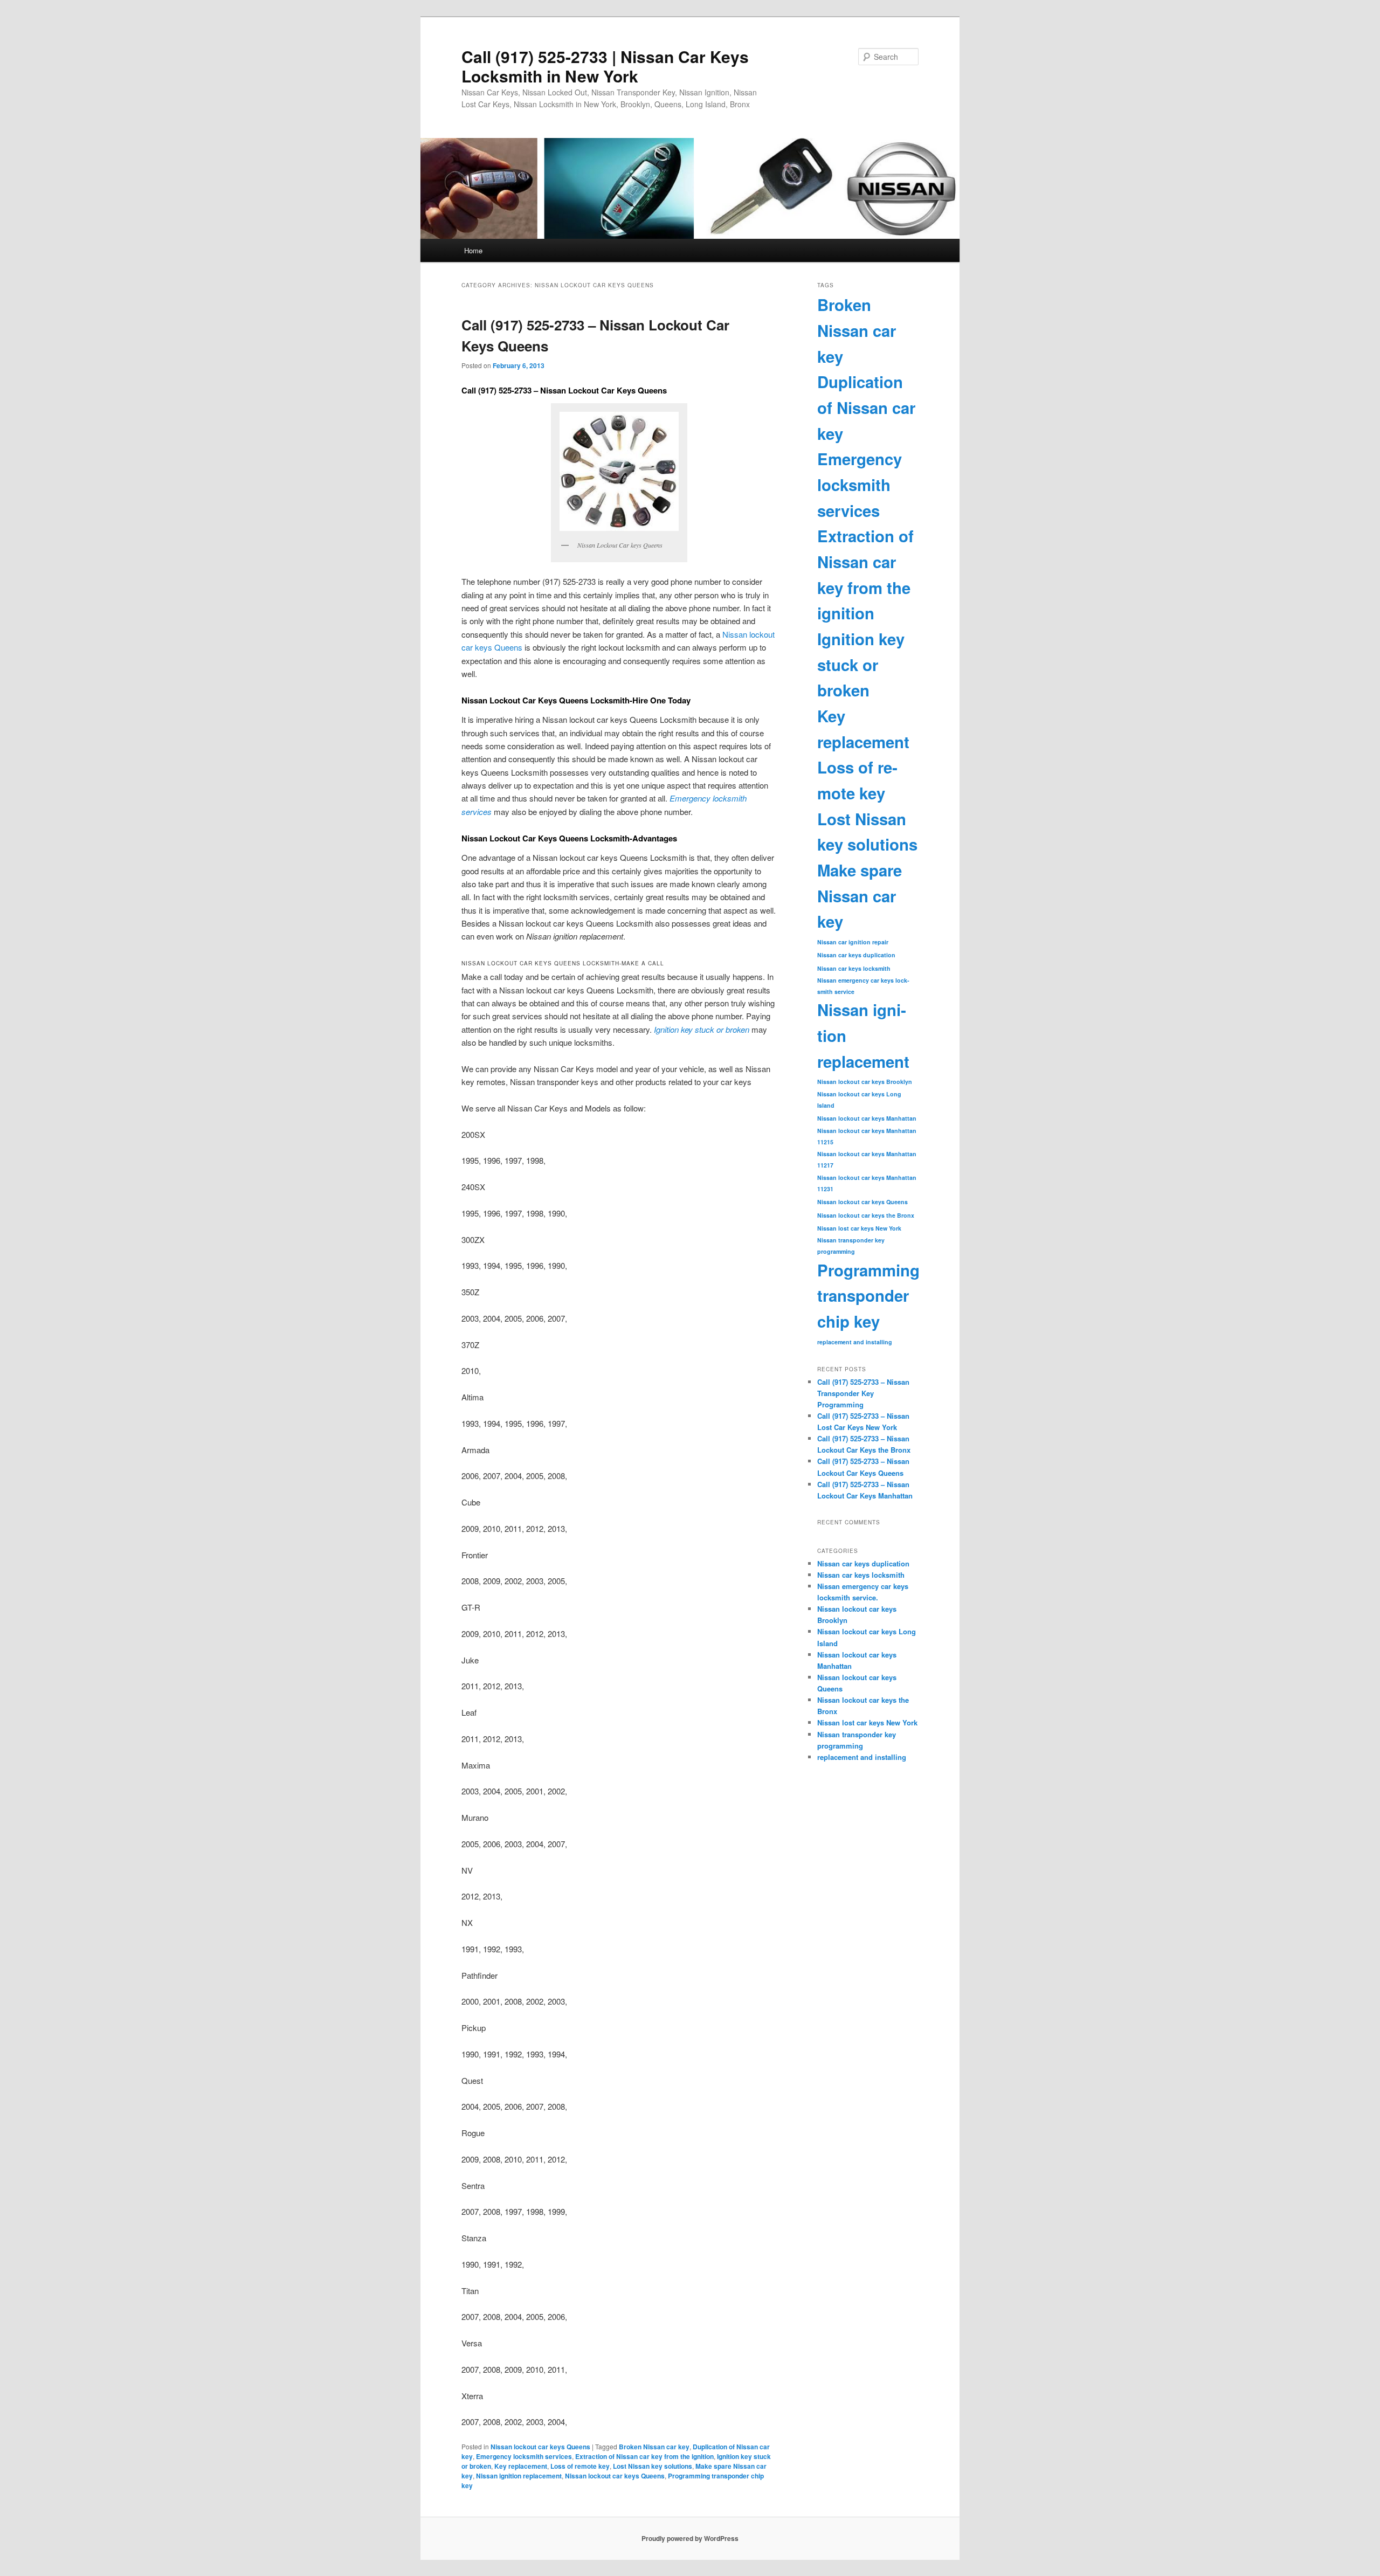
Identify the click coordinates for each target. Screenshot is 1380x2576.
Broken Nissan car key (654, 2447)
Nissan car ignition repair (853, 942)
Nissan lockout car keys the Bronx (866, 1215)
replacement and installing (855, 1342)
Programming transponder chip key (868, 1296)
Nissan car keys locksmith (854, 968)
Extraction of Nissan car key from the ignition (644, 2456)
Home (473, 250)
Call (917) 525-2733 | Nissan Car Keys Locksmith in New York (605, 66)
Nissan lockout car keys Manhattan (867, 1118)
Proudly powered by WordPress (690, 2538)
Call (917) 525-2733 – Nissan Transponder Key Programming (863, 1393)
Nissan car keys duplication (856, 955)
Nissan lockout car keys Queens (540, 2447)
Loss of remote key (580, 2466)
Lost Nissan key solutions (653, 2466)
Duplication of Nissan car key (866, 407)
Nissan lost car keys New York (859, 1228)
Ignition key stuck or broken (861, 664)
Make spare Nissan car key (860, 896)
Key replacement (521, 2466)
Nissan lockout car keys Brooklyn (865, 1082)
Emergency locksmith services (524, 2456)
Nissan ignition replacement (519, 2476)
